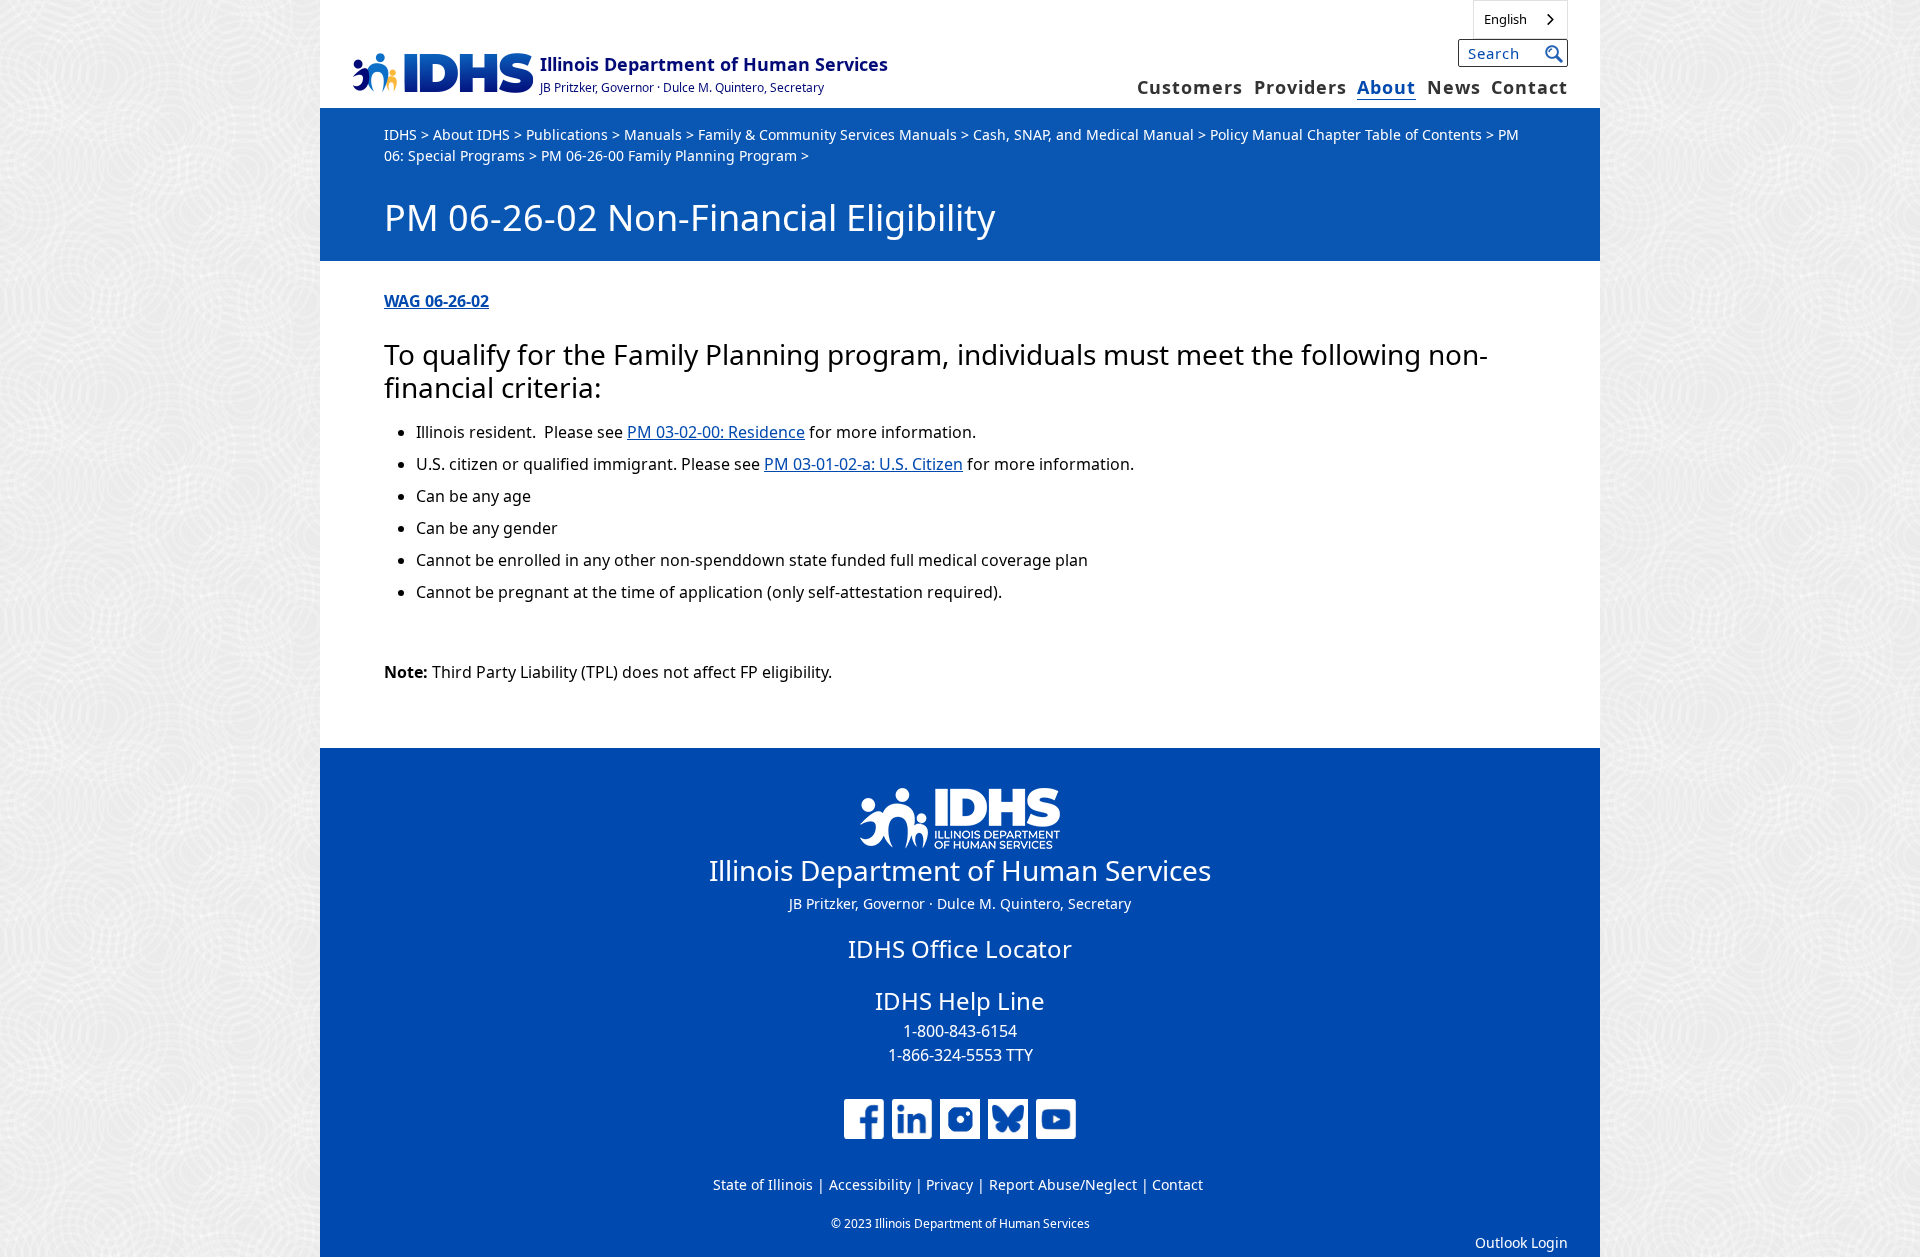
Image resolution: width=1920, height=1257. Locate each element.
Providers (1300, 87)
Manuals (653, 134)
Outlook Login (1521, 1242)
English (1505, 19)
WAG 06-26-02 (436, 301)
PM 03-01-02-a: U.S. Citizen (863, 464)
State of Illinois (763, 1184)
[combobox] (1520, 19)
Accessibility (870, 1184)
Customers (1190, 87)
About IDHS (471, 134)
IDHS (400, 134)
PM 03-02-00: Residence (716, 432)
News (1454, 87)
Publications (567, 134)
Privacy (949, 1184)
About (1386, 87)
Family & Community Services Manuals (827, 134)
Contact (1529, 87)
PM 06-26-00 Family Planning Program (669, 155)
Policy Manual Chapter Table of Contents (1346, 134)
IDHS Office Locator (960, 948)
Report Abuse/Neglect (1063, 1184)
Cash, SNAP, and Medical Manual (1083, 134)
